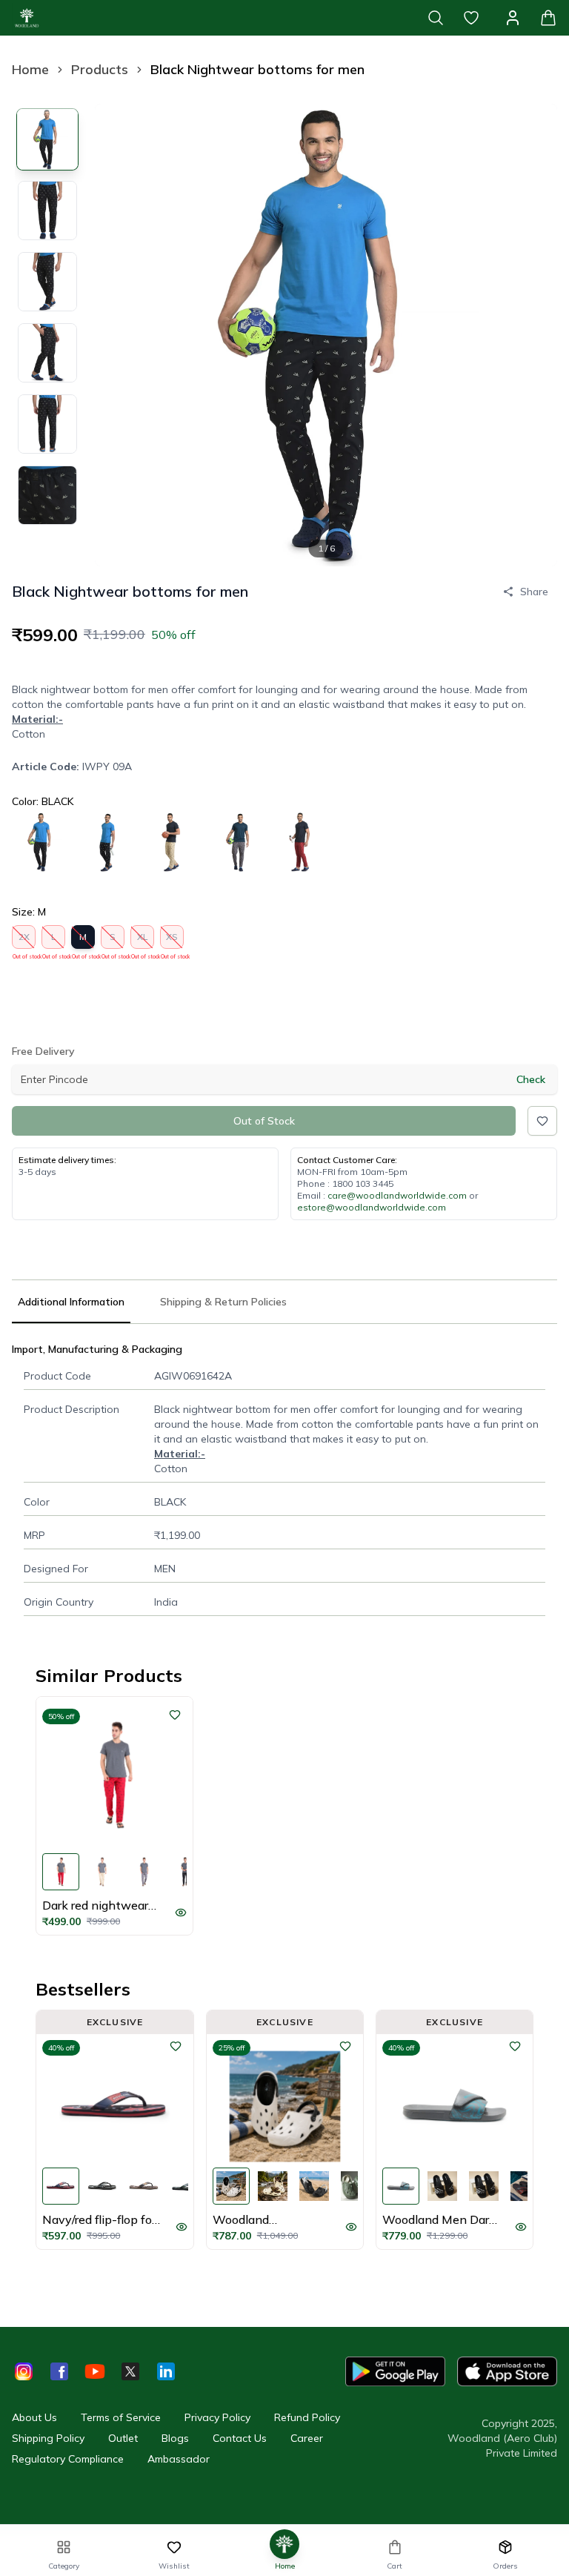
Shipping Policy (48, 2438)
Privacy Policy (217, 2417)
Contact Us (240, 2438)
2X (24, 940)
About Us (34, 2417)
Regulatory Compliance (68, 2459)
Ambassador (179, 2459)
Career (307, 2438)
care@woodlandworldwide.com (397, 1195)
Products (100, 69)
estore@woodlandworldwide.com (372, 1207)
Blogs (175, 2438)
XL (143, 940)
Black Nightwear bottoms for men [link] (257, 69)
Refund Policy (307, 2417)
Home (30, 69)
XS (172, 940)
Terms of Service (121, 2417)
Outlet (123, 2438)
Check (531, 1079)
